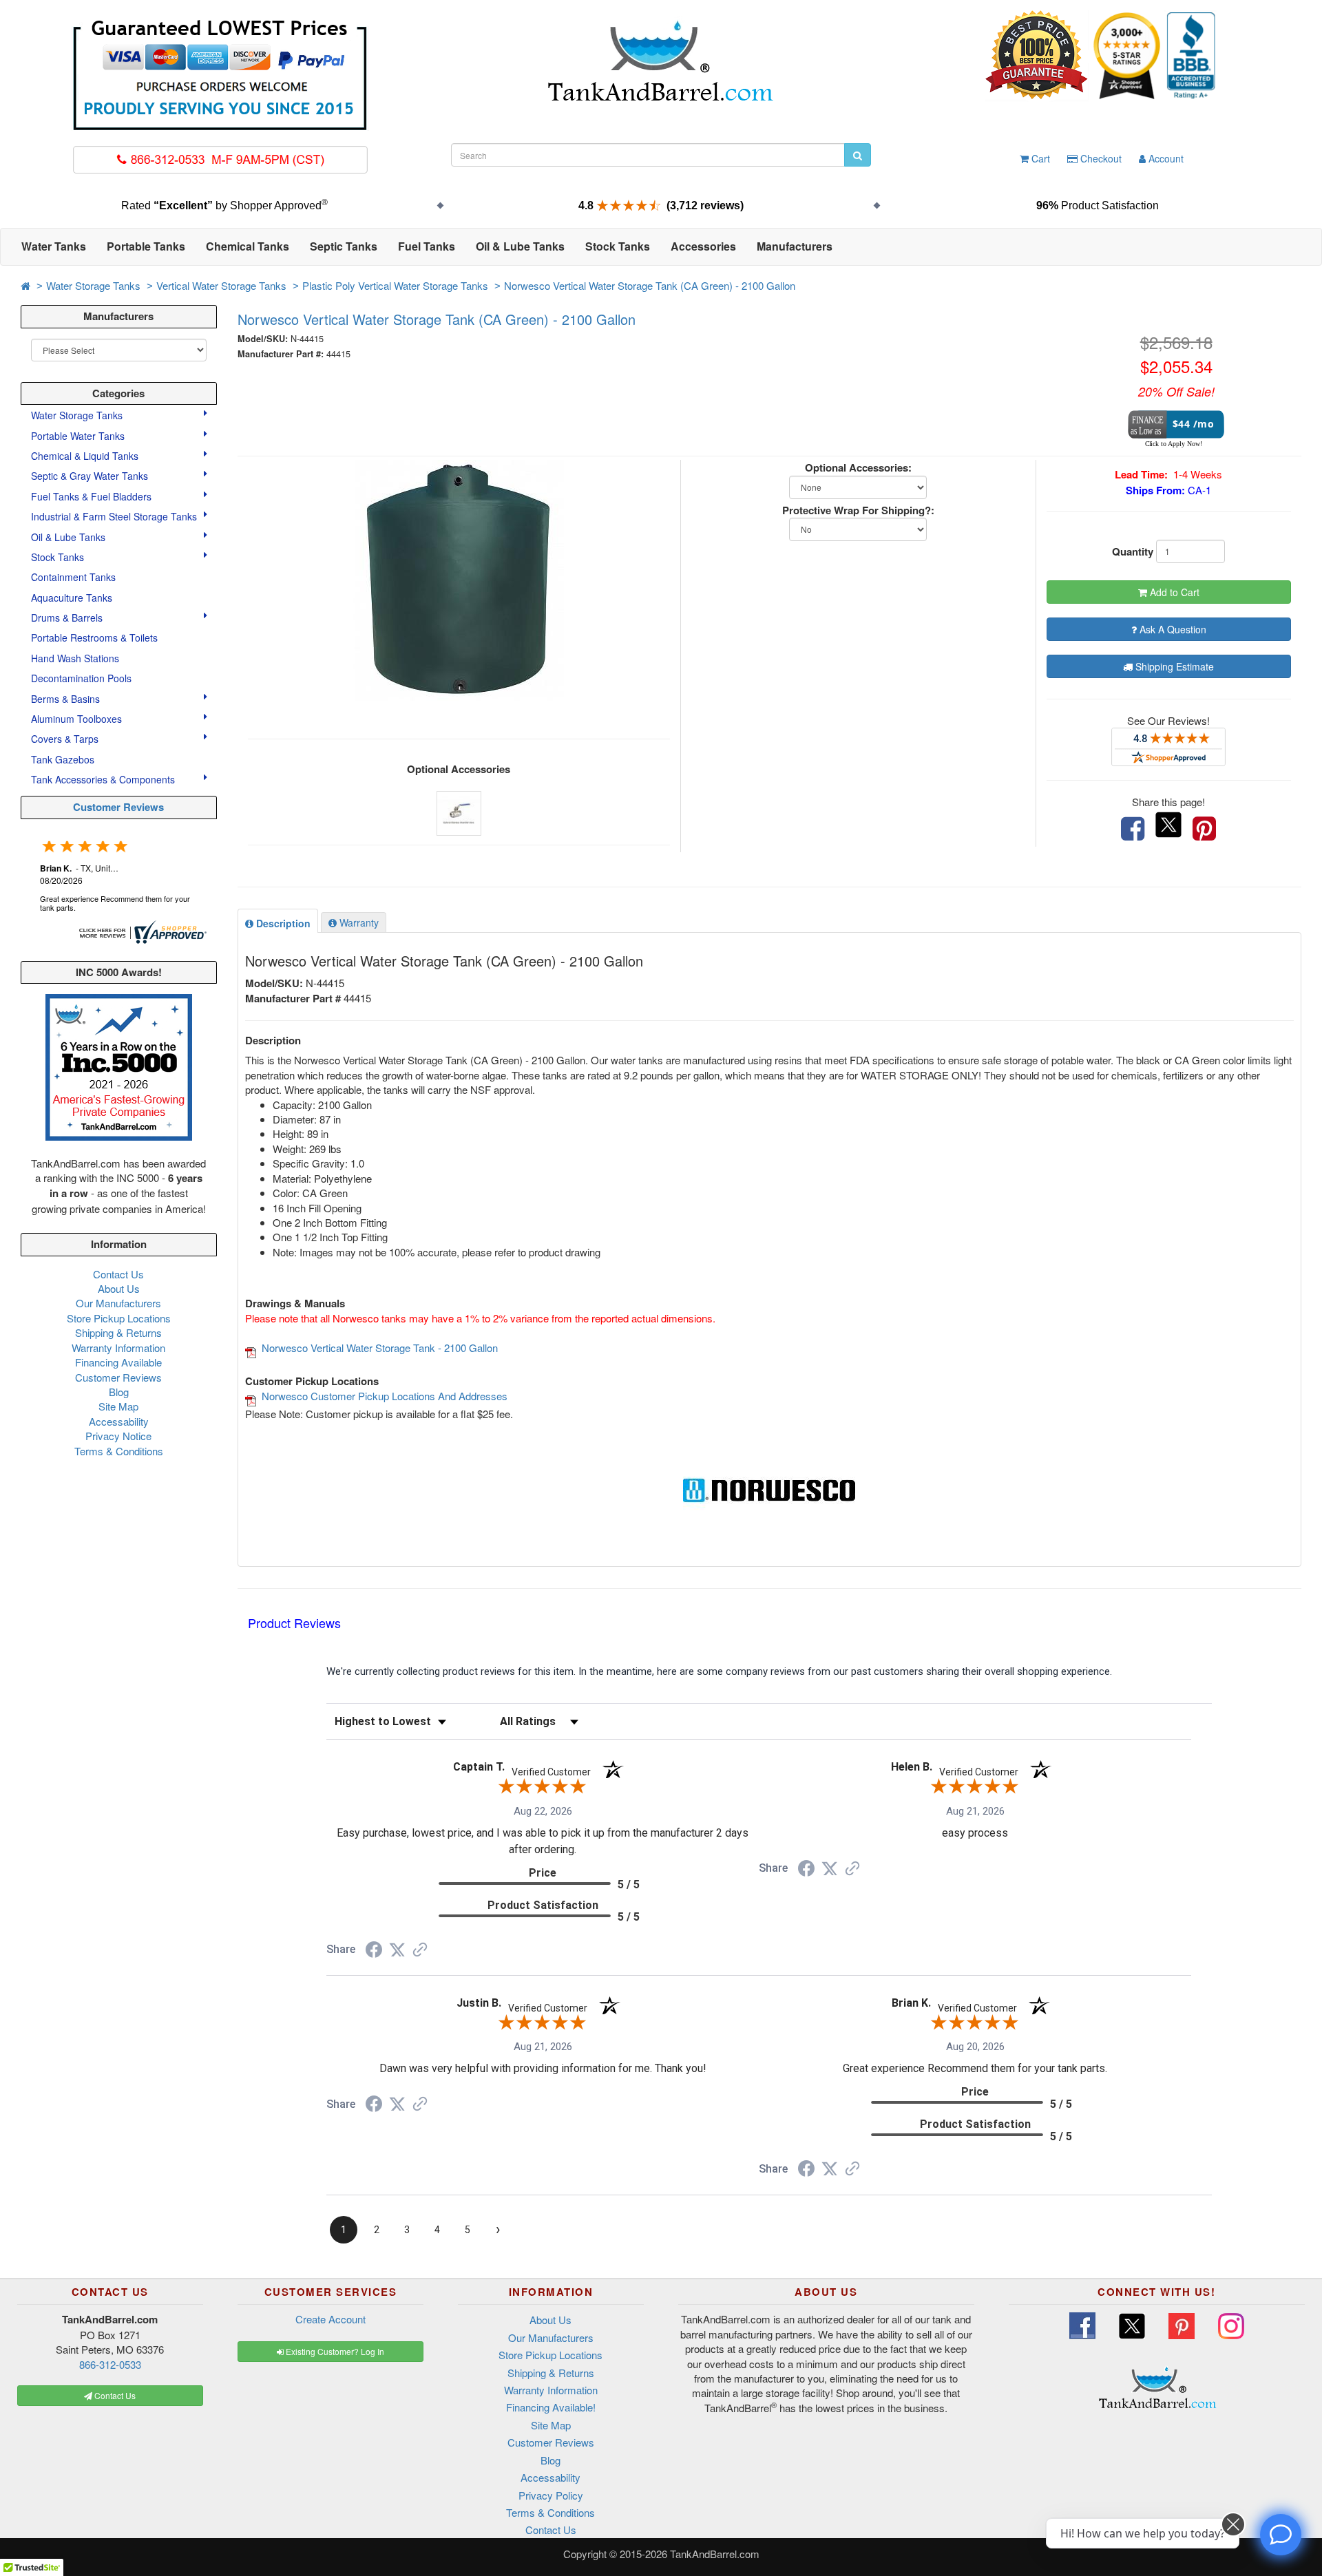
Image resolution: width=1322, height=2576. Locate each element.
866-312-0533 (110, 2364)
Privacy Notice (118, 1436)
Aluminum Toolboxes (78, 719)
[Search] (858, 155)
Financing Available (118, 1362)
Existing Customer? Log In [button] (334, 2351)
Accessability (119, 1421)
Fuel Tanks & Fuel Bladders (93, 496)
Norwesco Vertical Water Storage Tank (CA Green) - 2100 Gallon (650, 285)
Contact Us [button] (114, 2395)
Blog (119, 1392)
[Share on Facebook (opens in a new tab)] (374, 1952)
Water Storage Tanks (93, 285)
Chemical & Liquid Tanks (86, 456)
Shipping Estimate (1173, 666)
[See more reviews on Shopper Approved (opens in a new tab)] (420, 1951)
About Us (119, 1288)
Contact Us (118, 1274)
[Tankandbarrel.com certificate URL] (141, 930)
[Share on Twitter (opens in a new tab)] (397, 1950)
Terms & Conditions (119, 1451)
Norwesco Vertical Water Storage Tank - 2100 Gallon (380, 1348)
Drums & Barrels (68, 617)
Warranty (358, 922)
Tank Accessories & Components (104, 779)
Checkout (1100, 158)
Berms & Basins (67, 699)
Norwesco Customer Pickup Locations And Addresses (385, 1396)
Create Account (330, 2319)
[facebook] (1133, 829)
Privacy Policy (551, 2495)
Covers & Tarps (66, 739)
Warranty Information (118, 1348)
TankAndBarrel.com (715, 2554)
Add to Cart (1173, 592)
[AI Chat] (1281, 2535)
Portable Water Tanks (79, 436)
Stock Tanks (59, 557)
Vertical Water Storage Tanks (221, 285)
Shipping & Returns (118, 1332)
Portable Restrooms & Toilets (94, 637)
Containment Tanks (73, 577)
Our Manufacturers (118, 1303)
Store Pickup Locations (119, 1318)
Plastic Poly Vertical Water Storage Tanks (395, 285)
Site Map (118, 1406)
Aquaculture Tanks (72, 598)
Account (1165, 158)
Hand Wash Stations (75, 658)
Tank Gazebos (63, 759)
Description (282, 923)
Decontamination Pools (81, 678)
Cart (1039, 158)
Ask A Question (1172, 629)
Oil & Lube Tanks (70, 537)
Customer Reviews (118, 807)
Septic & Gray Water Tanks (91, 476)
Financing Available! (551, 2407)
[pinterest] (1204, 829)
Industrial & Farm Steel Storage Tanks (115, 516)
